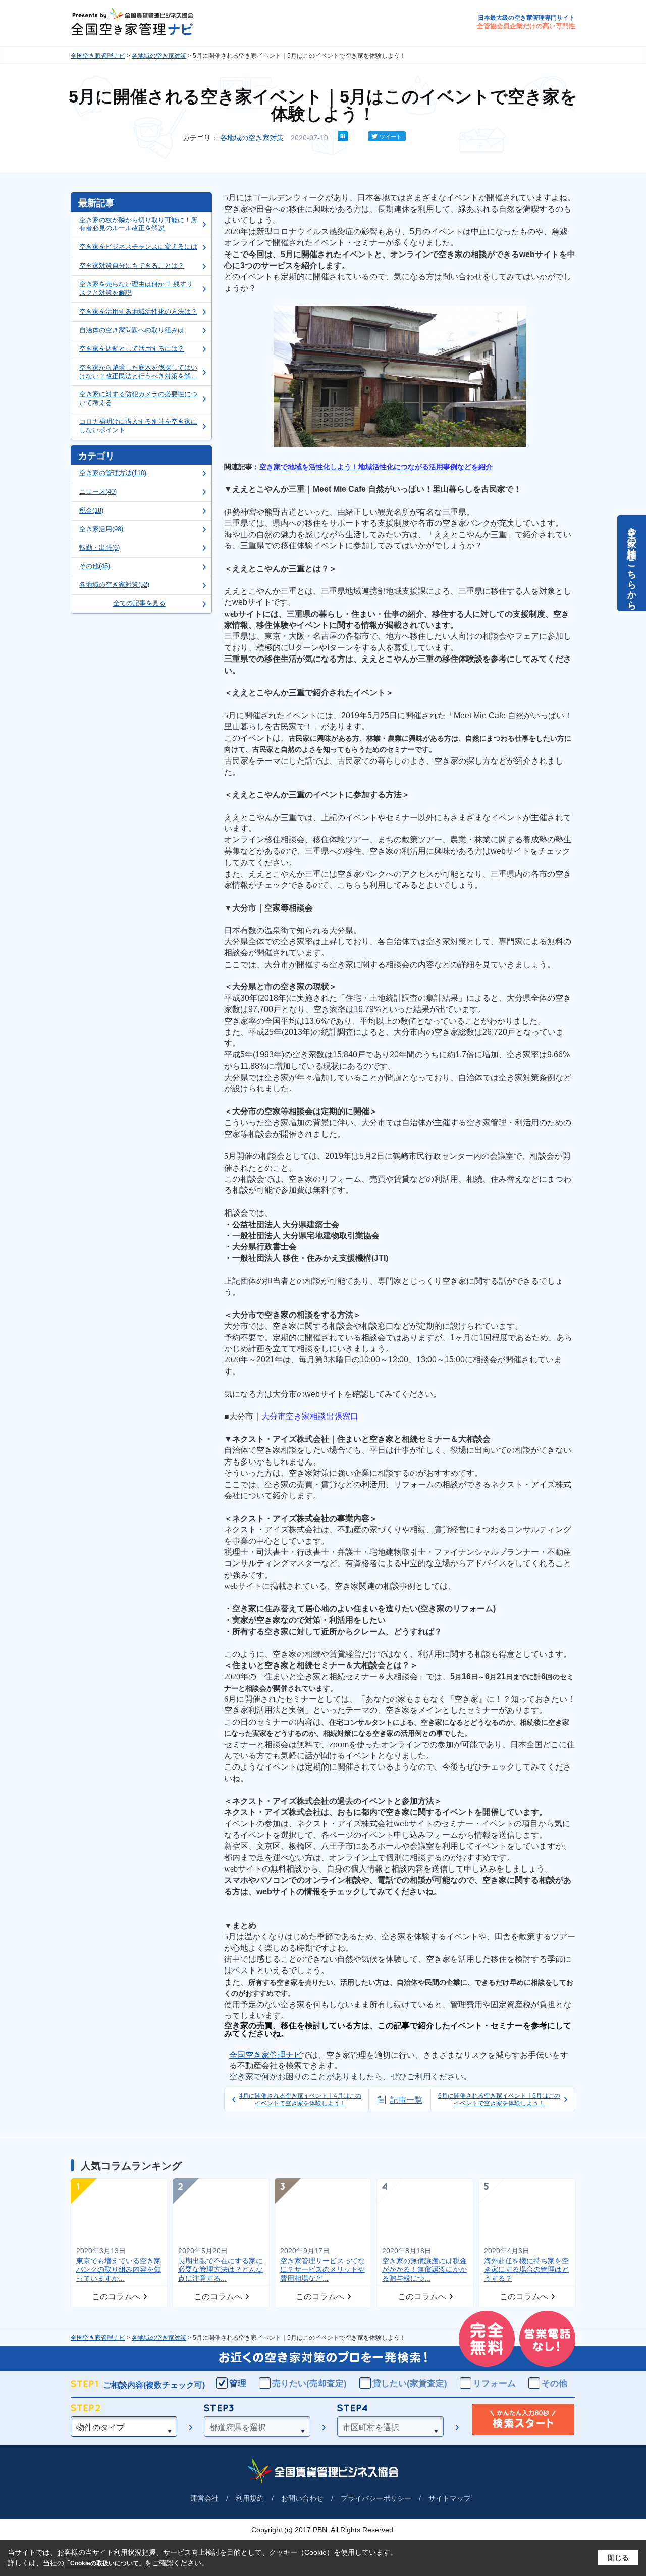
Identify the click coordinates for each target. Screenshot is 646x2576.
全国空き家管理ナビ (98, 56)
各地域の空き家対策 (159, 56)
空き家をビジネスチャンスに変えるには (138, 247)
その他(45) (95, 566)
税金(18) (91, 510)
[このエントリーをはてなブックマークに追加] (343, 139)
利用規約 (250, 2498)
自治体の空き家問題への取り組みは (132, 330)
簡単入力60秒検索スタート (523, 2420)
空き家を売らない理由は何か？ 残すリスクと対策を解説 (136, 288)
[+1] (358, 136)
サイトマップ (450, 2498)
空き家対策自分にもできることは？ (132, 265)
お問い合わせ (302, 2498)
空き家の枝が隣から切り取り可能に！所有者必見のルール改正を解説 (138, 224)
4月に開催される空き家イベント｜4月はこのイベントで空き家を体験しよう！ (300, 2099)
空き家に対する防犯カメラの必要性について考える (138, 398)
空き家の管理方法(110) (113, 473)
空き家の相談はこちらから (632, 563)
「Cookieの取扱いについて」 (104, 2563)
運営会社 (204, 2498)
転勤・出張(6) (99, 548)
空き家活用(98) (101, 529)
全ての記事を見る (139, 603)
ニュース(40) (98, 492)
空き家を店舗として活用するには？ (132, 349)
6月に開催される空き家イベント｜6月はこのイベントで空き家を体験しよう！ (499, 2099)
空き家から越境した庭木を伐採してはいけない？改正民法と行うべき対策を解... (138, 372)
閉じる (618, 2558)
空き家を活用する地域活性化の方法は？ (138, 311)
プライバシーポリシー (376, 2498)
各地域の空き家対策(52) (114, 585)
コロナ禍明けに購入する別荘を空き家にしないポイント (138, 426)
